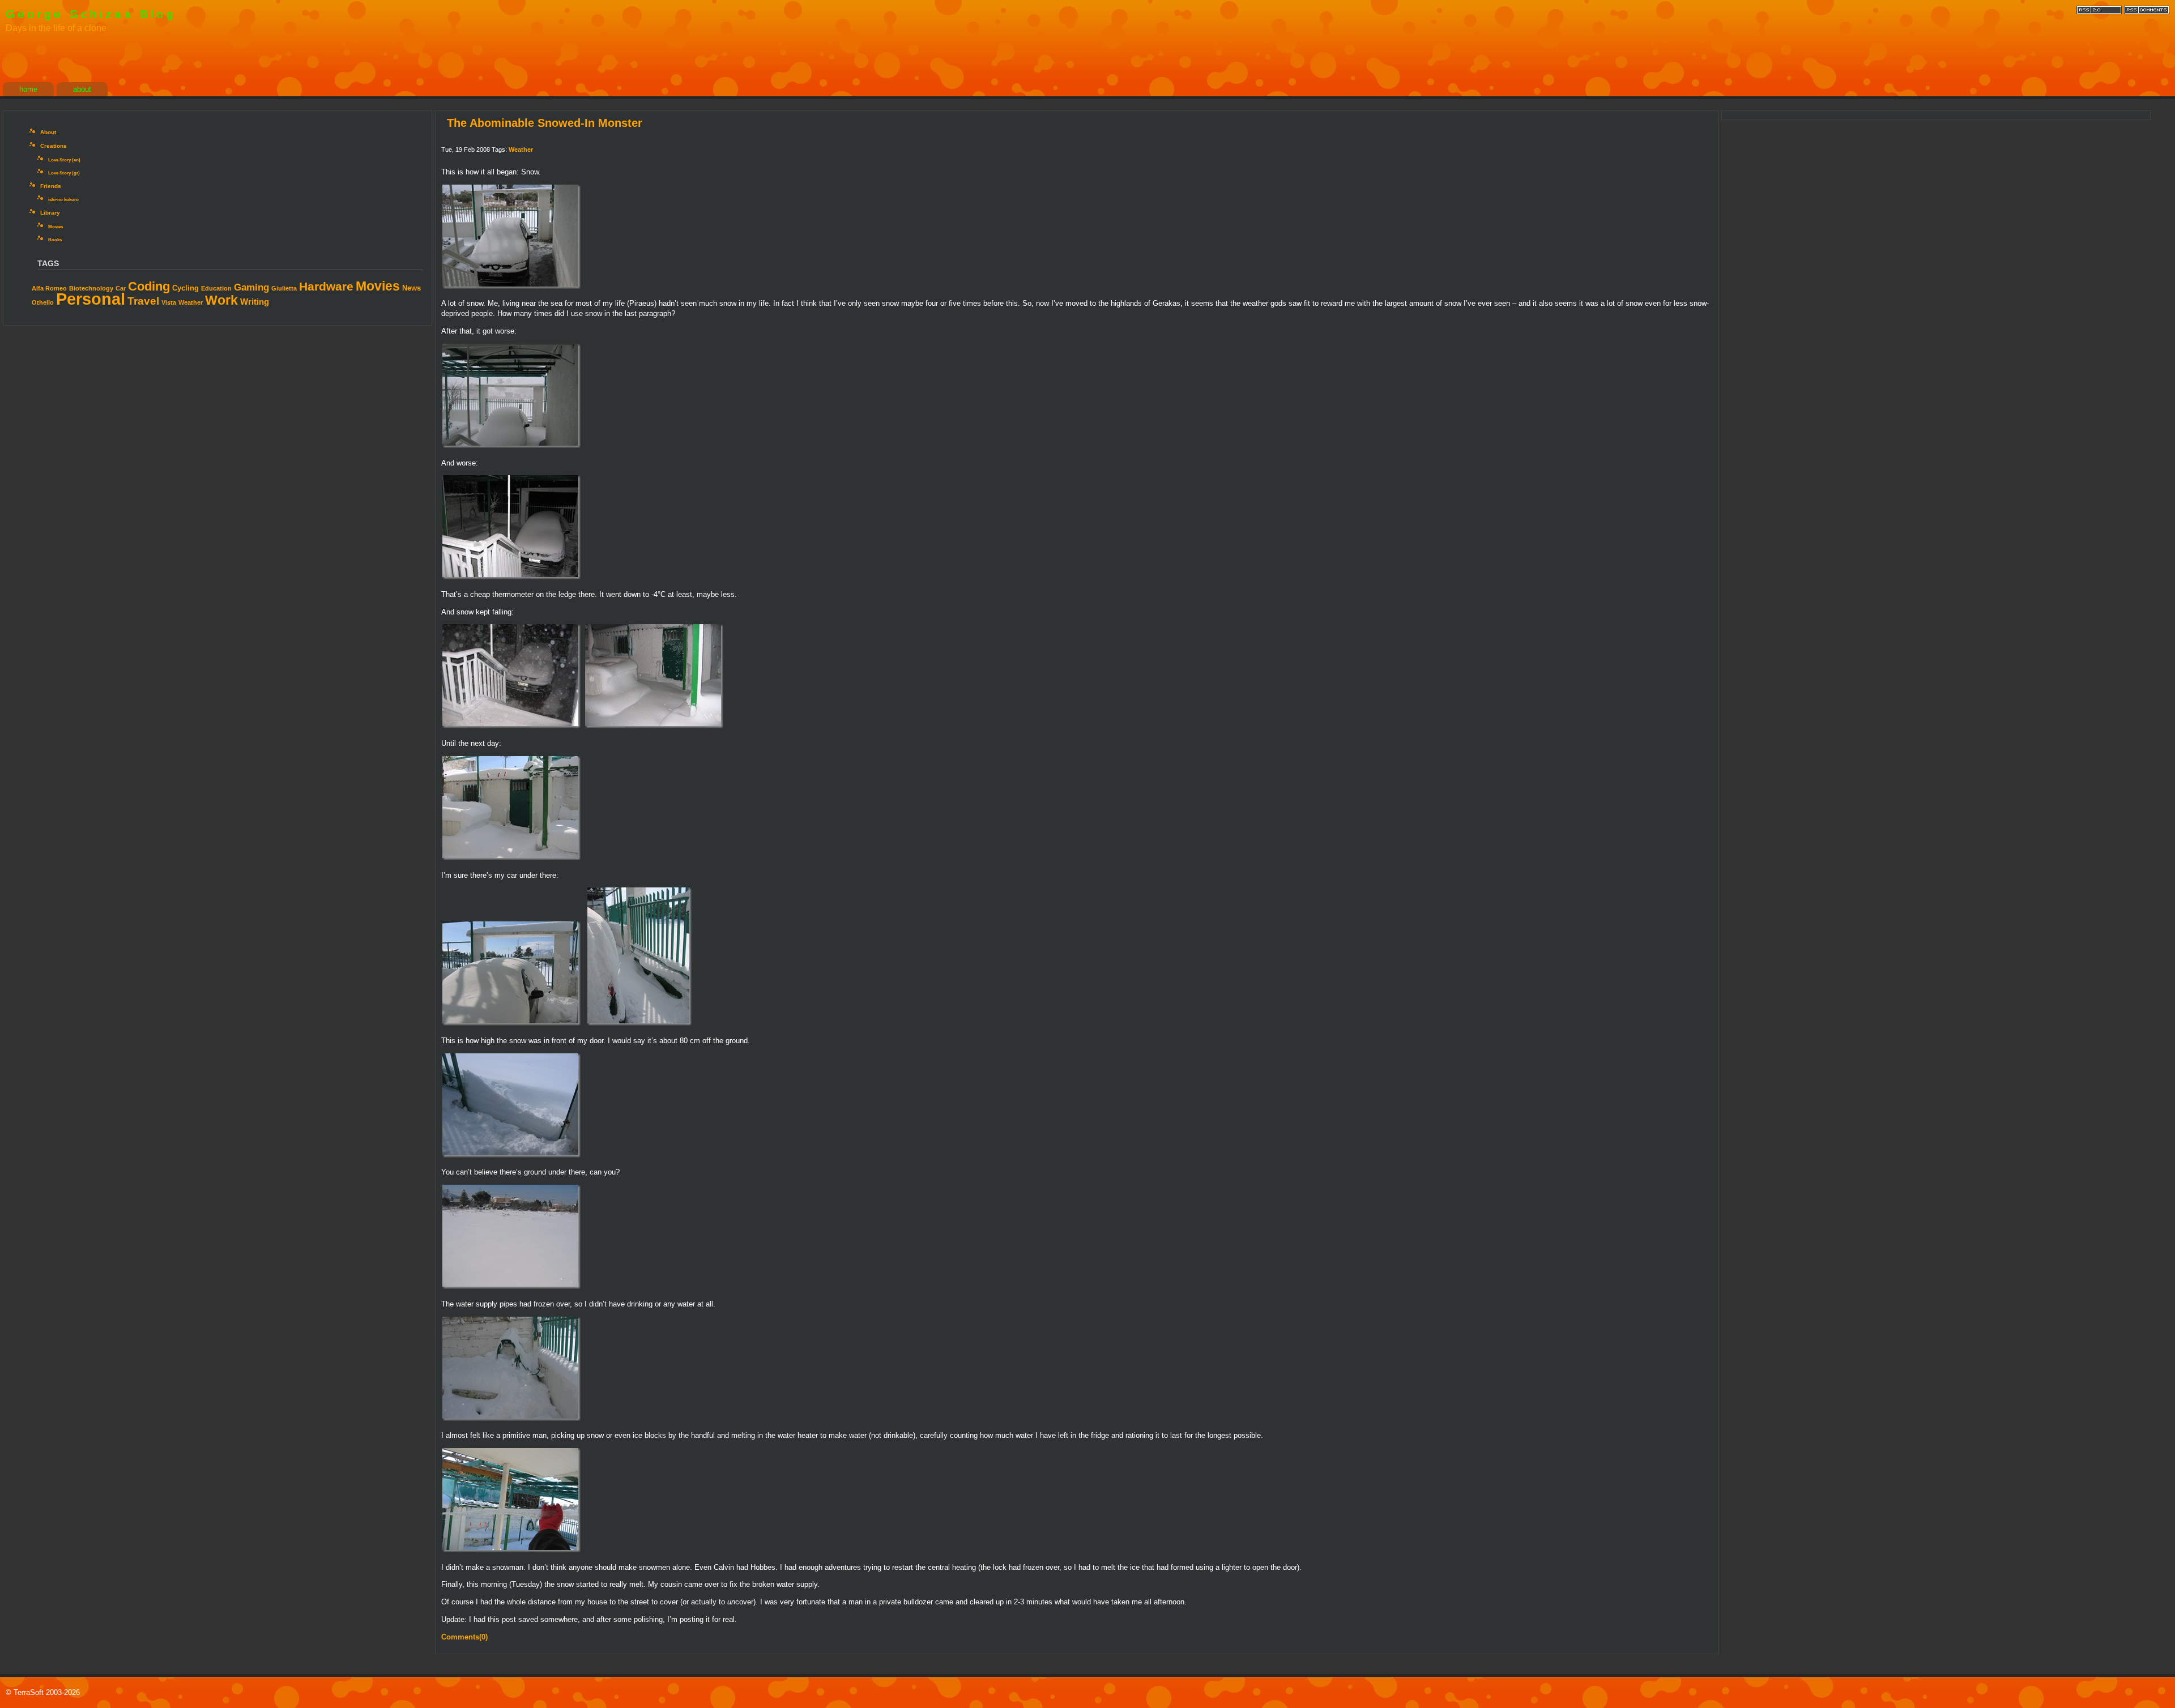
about (82, 89)
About (48, 132)
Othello (43, 302)
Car (121, 288)
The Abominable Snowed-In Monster (545, 123)
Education (216, 288)
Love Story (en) (64, 160)
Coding (149, 286)
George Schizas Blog (91, 14)
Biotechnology (91, 288)
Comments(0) (464, 1637)
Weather (191, 302)
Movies (56, 227)
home (28, 89)
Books (55, 240)
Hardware (326, 286)
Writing (255, 302)
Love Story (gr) (64, 173)
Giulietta (284, 288)
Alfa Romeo (49, 288)
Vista (169, 302)
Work (221, 300)
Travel (143, 301)
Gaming (251, 287)
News (411, 288)
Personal (91, 299)
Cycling (185, 288)
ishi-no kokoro (63, 200)
